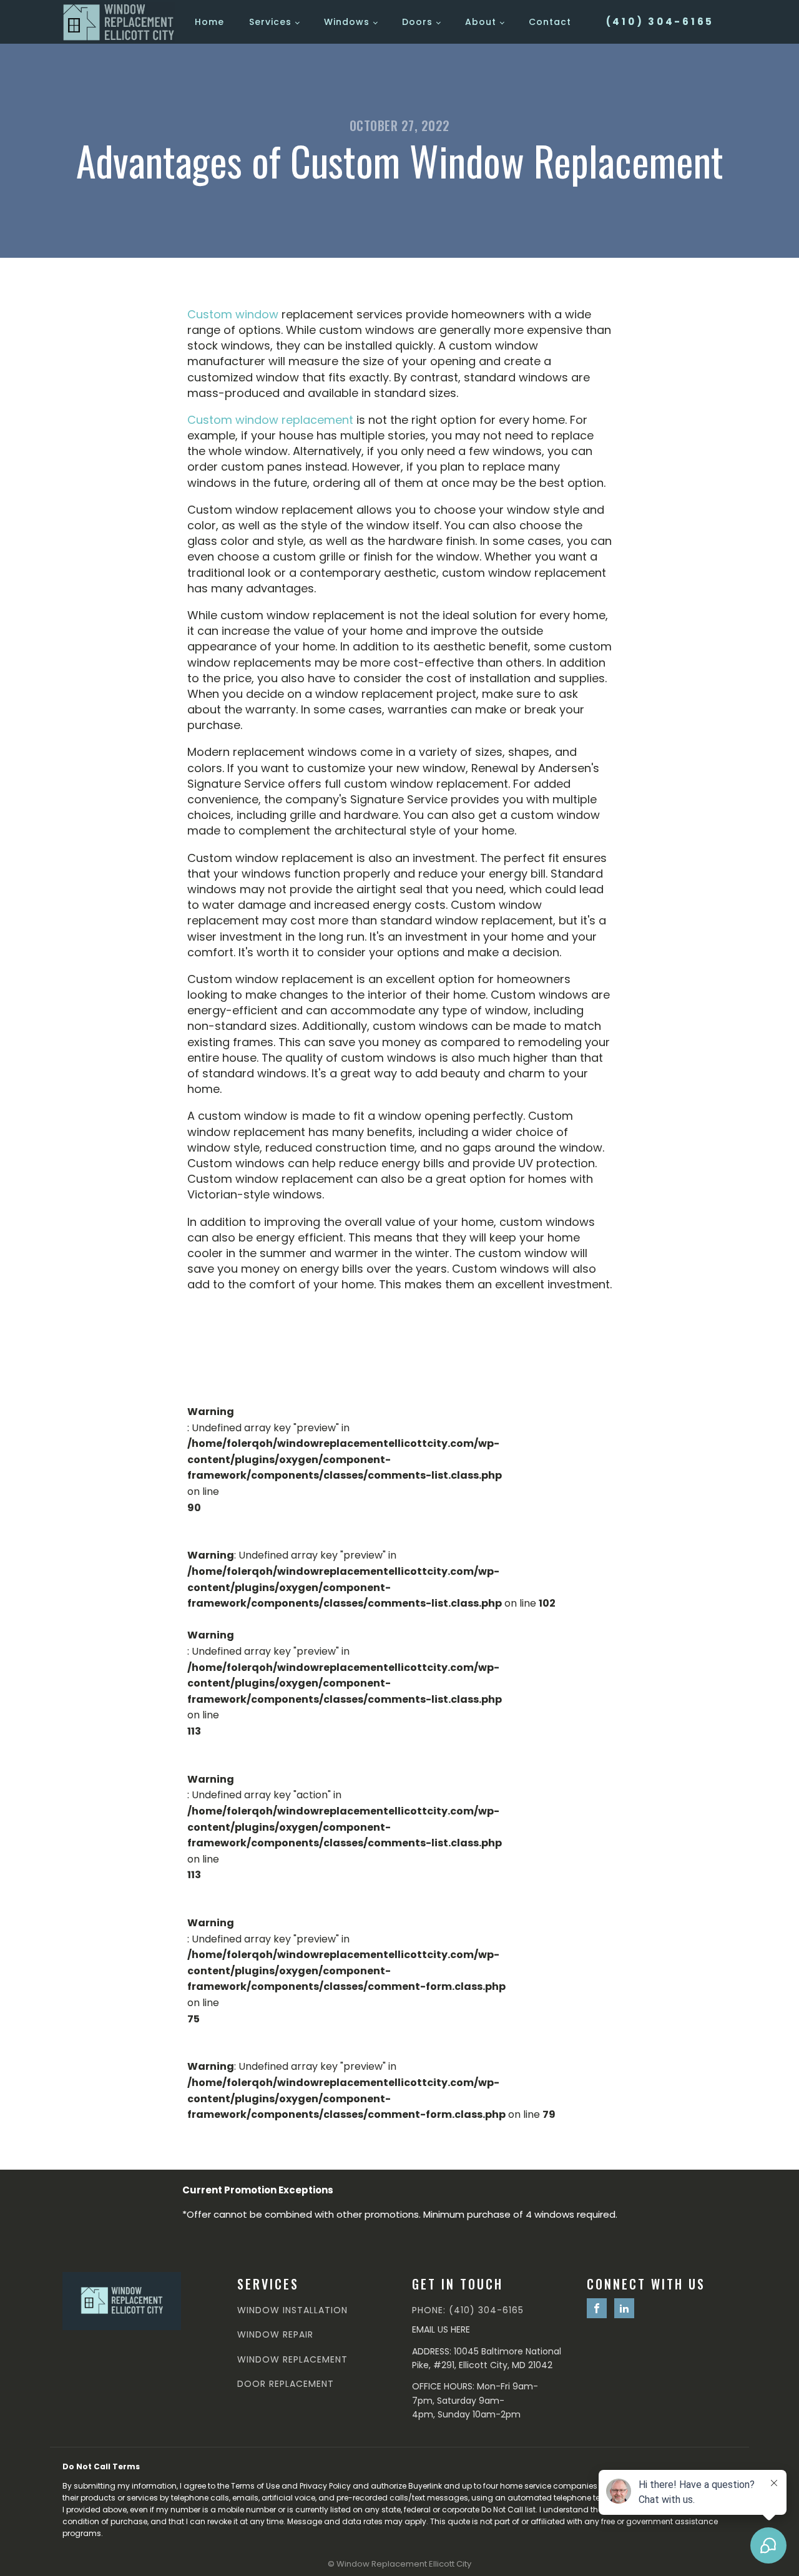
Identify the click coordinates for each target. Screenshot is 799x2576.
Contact (550, 22)
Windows (347, 22)
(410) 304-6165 (660, 22)
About (481, 22)
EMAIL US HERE (441, 2329)
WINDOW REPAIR (275, 2335)
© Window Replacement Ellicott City (399, 2564)
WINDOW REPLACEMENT (292, 2360)
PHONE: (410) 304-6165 (468, 2310)
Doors (417, 22)
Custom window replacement (270, 420)
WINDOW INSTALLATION (292, 2310)
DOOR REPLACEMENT (286, 2384)
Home (209, 22)
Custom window (233, 314)
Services (270, 22)
